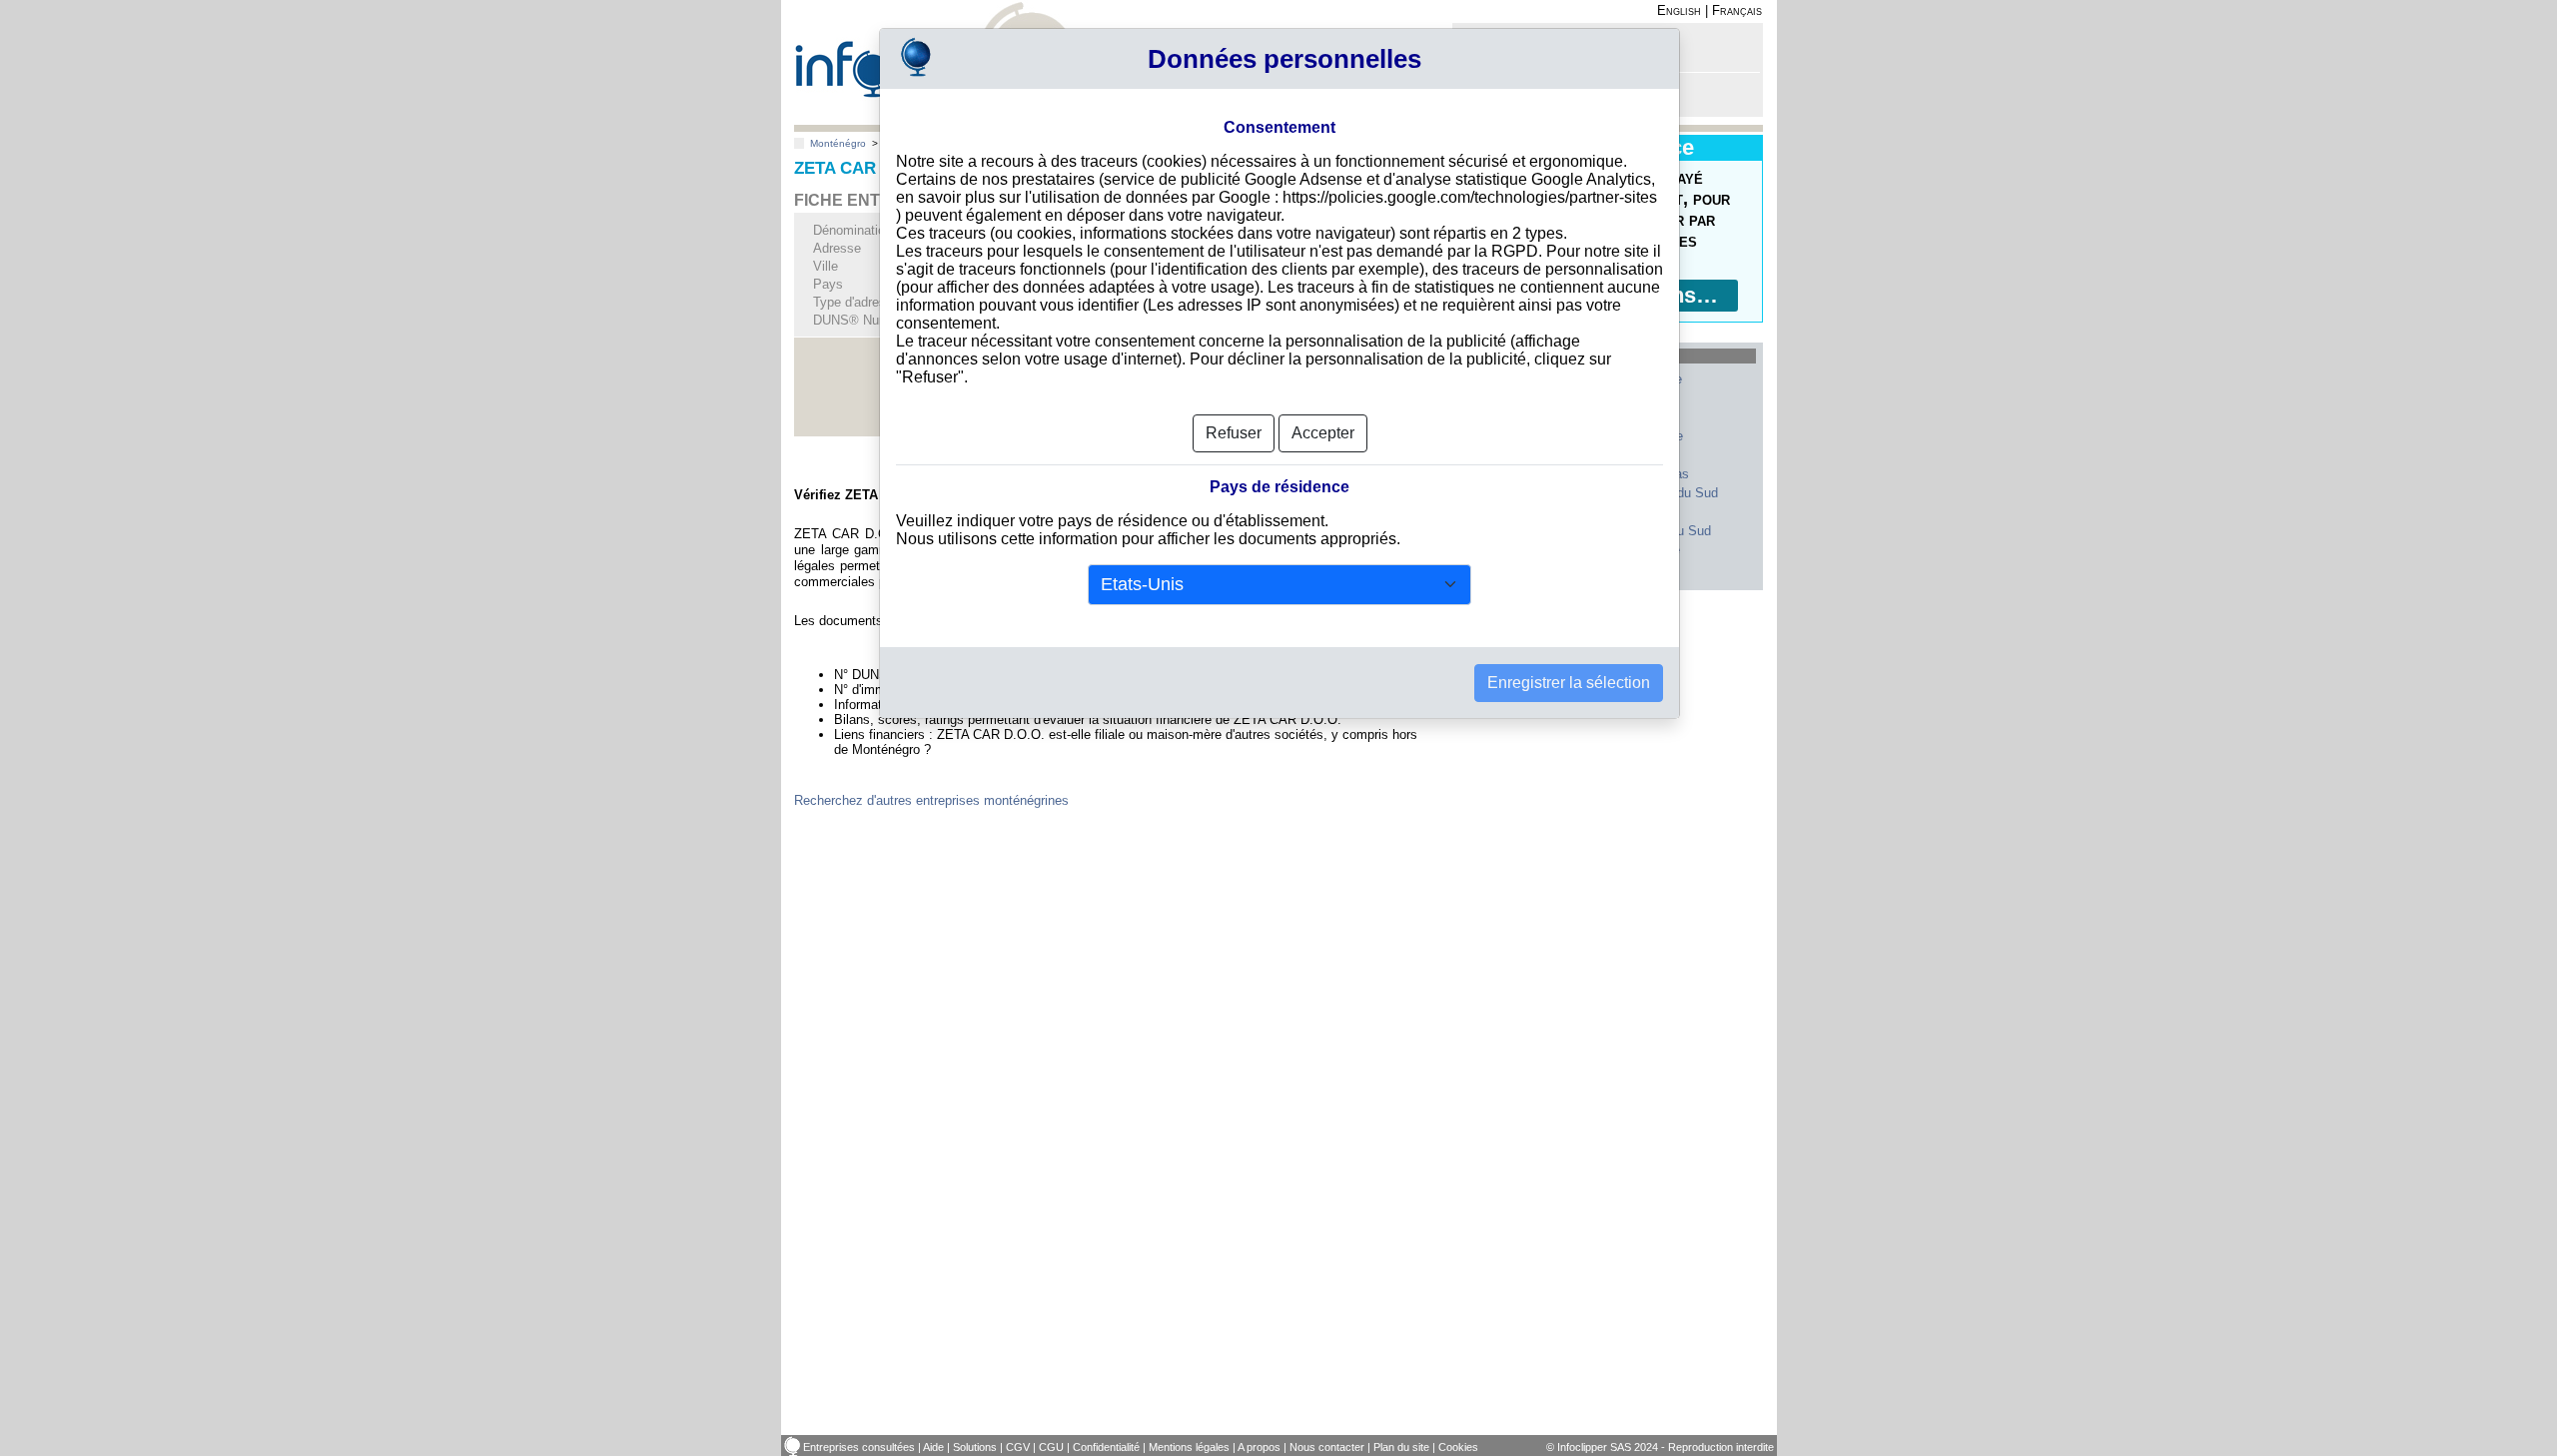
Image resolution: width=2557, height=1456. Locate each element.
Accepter (1323, 433)
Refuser (1234, 433)
